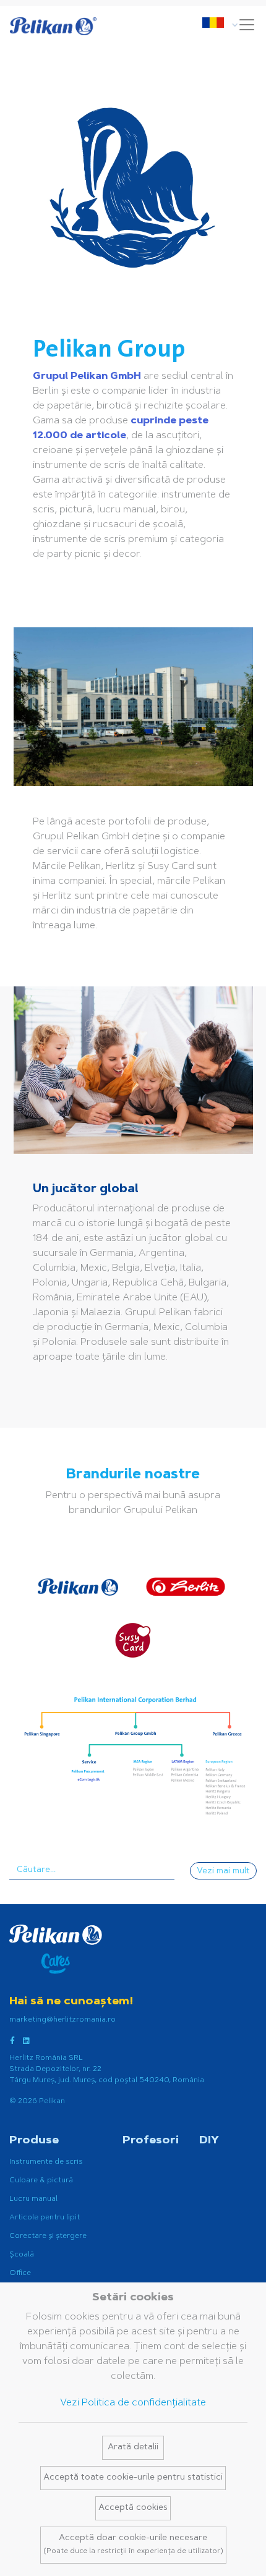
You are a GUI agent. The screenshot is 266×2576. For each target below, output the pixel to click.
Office (20, 2273)
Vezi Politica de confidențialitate (133, 2403)
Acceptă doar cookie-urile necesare (133, 2544)
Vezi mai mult (223, 1871)
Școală (22, 2255)
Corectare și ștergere (48, 2236)
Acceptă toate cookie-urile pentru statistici (133, 2478)
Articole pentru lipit (45, 2218)
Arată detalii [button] (133, 2447)
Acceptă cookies (133, 2508)
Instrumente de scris (46, 2162)
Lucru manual (33, 2199)
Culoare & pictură (41, 2180)
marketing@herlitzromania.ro (62, 2020)
